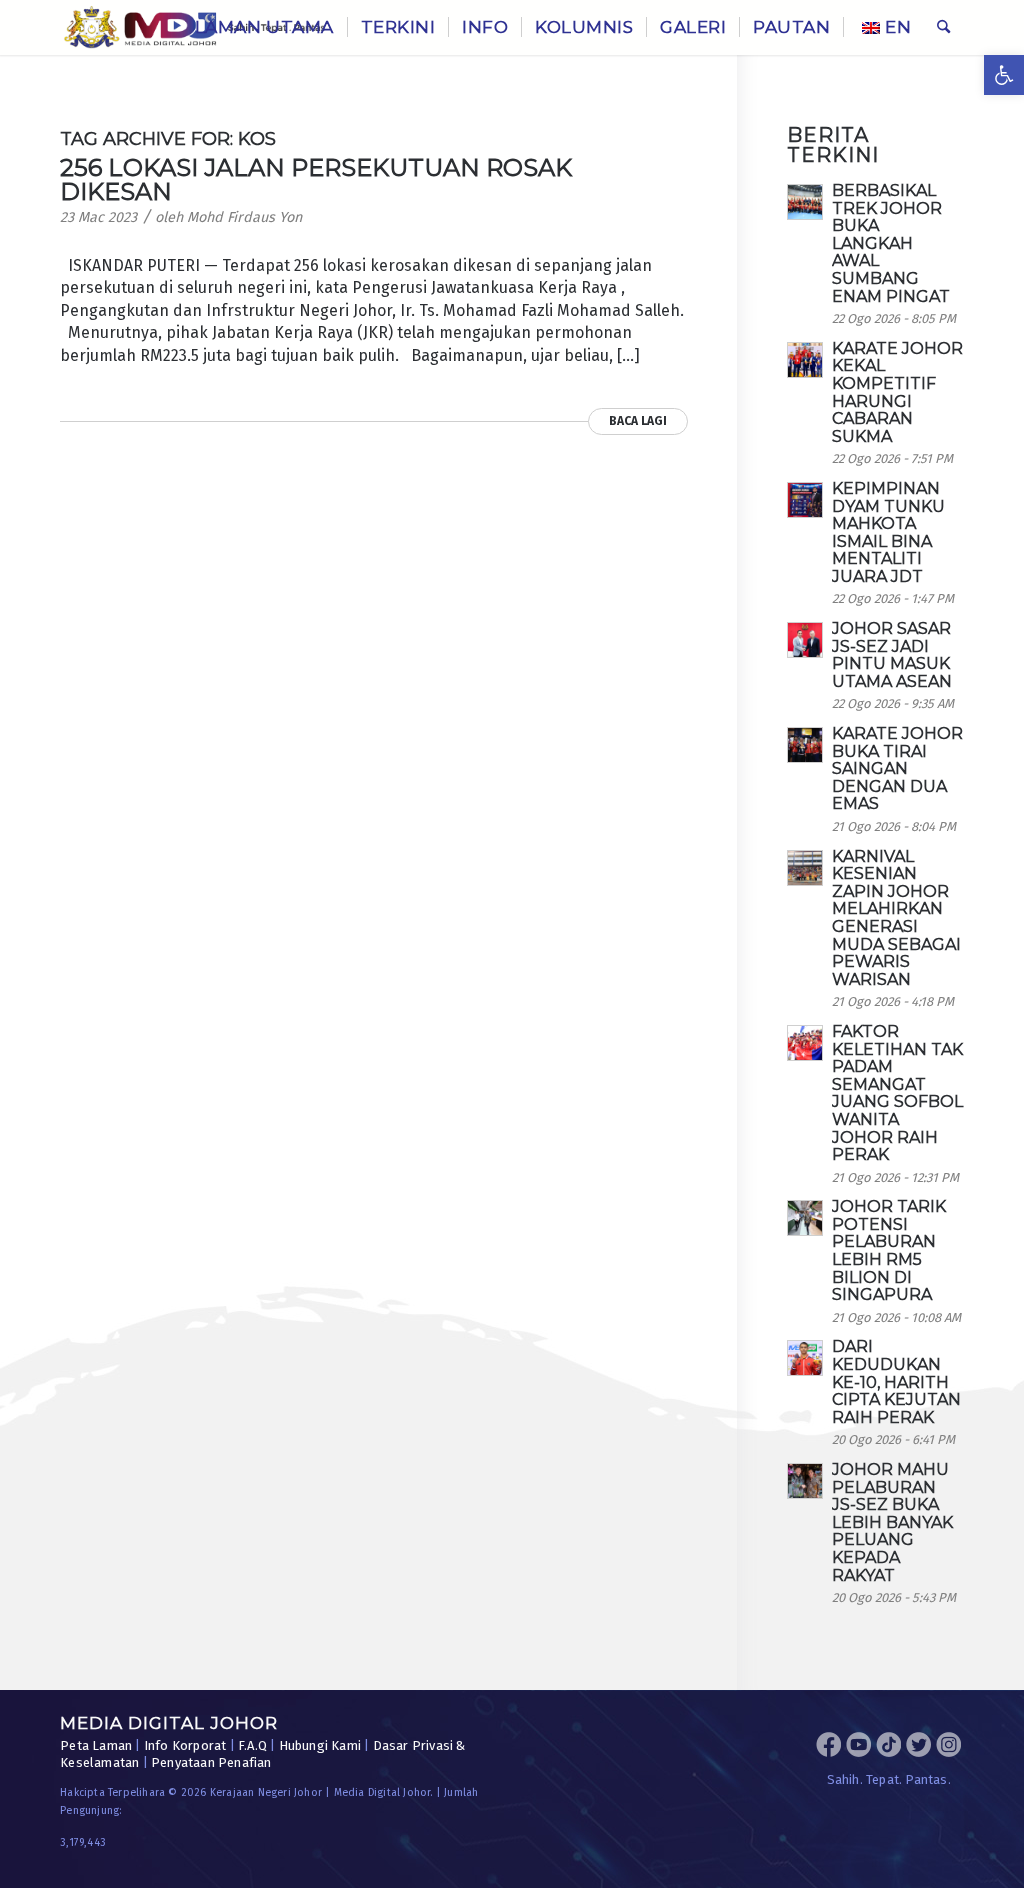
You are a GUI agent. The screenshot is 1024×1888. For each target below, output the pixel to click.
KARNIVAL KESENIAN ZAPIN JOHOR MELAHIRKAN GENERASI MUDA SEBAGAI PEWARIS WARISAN (896, 918)
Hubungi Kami (320, 1745)
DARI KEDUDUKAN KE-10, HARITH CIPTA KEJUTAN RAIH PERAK (896, 1381)
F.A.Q (252, 1745)
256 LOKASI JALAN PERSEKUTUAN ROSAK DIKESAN (316, 179)
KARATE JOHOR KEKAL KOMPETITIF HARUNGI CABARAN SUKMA (897, 392)
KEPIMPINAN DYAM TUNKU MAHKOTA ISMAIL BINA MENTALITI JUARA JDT (888, 532)
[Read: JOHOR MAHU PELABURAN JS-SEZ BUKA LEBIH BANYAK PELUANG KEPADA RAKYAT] (805, 1481)
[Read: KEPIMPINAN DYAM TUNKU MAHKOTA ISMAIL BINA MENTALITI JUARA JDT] (805, 500)
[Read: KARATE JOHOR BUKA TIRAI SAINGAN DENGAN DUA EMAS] (805, 745)
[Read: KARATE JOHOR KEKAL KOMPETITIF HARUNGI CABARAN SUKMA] (805, 360)
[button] (1004, 75)
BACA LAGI (638, 421)
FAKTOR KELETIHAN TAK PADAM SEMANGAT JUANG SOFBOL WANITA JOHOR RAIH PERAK (897, 1093)
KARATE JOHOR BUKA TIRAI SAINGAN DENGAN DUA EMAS (897, 768)
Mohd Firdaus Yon (244, 217)
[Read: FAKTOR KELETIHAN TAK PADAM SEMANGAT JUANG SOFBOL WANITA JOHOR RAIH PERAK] (805, 1043)
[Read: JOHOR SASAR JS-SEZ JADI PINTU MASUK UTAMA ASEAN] (805, 640)
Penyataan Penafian (211, 1762)
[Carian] (943, 27)
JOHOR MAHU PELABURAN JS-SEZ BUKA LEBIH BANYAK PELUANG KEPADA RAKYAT (892, 1522)
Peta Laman (96, 1745)
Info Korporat (185, 1745)
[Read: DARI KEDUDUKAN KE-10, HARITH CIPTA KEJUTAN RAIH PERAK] (805, 1358)
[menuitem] (264, 27)
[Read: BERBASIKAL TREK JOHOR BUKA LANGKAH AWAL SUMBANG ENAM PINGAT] (805, 202)
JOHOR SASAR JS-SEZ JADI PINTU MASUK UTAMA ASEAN (892, 655)
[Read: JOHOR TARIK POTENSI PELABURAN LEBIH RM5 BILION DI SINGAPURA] (805, 1218)
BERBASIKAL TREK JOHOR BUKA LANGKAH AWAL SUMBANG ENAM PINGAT (891, 243)
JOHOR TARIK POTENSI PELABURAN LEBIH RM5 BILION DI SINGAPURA (889, 1250)
